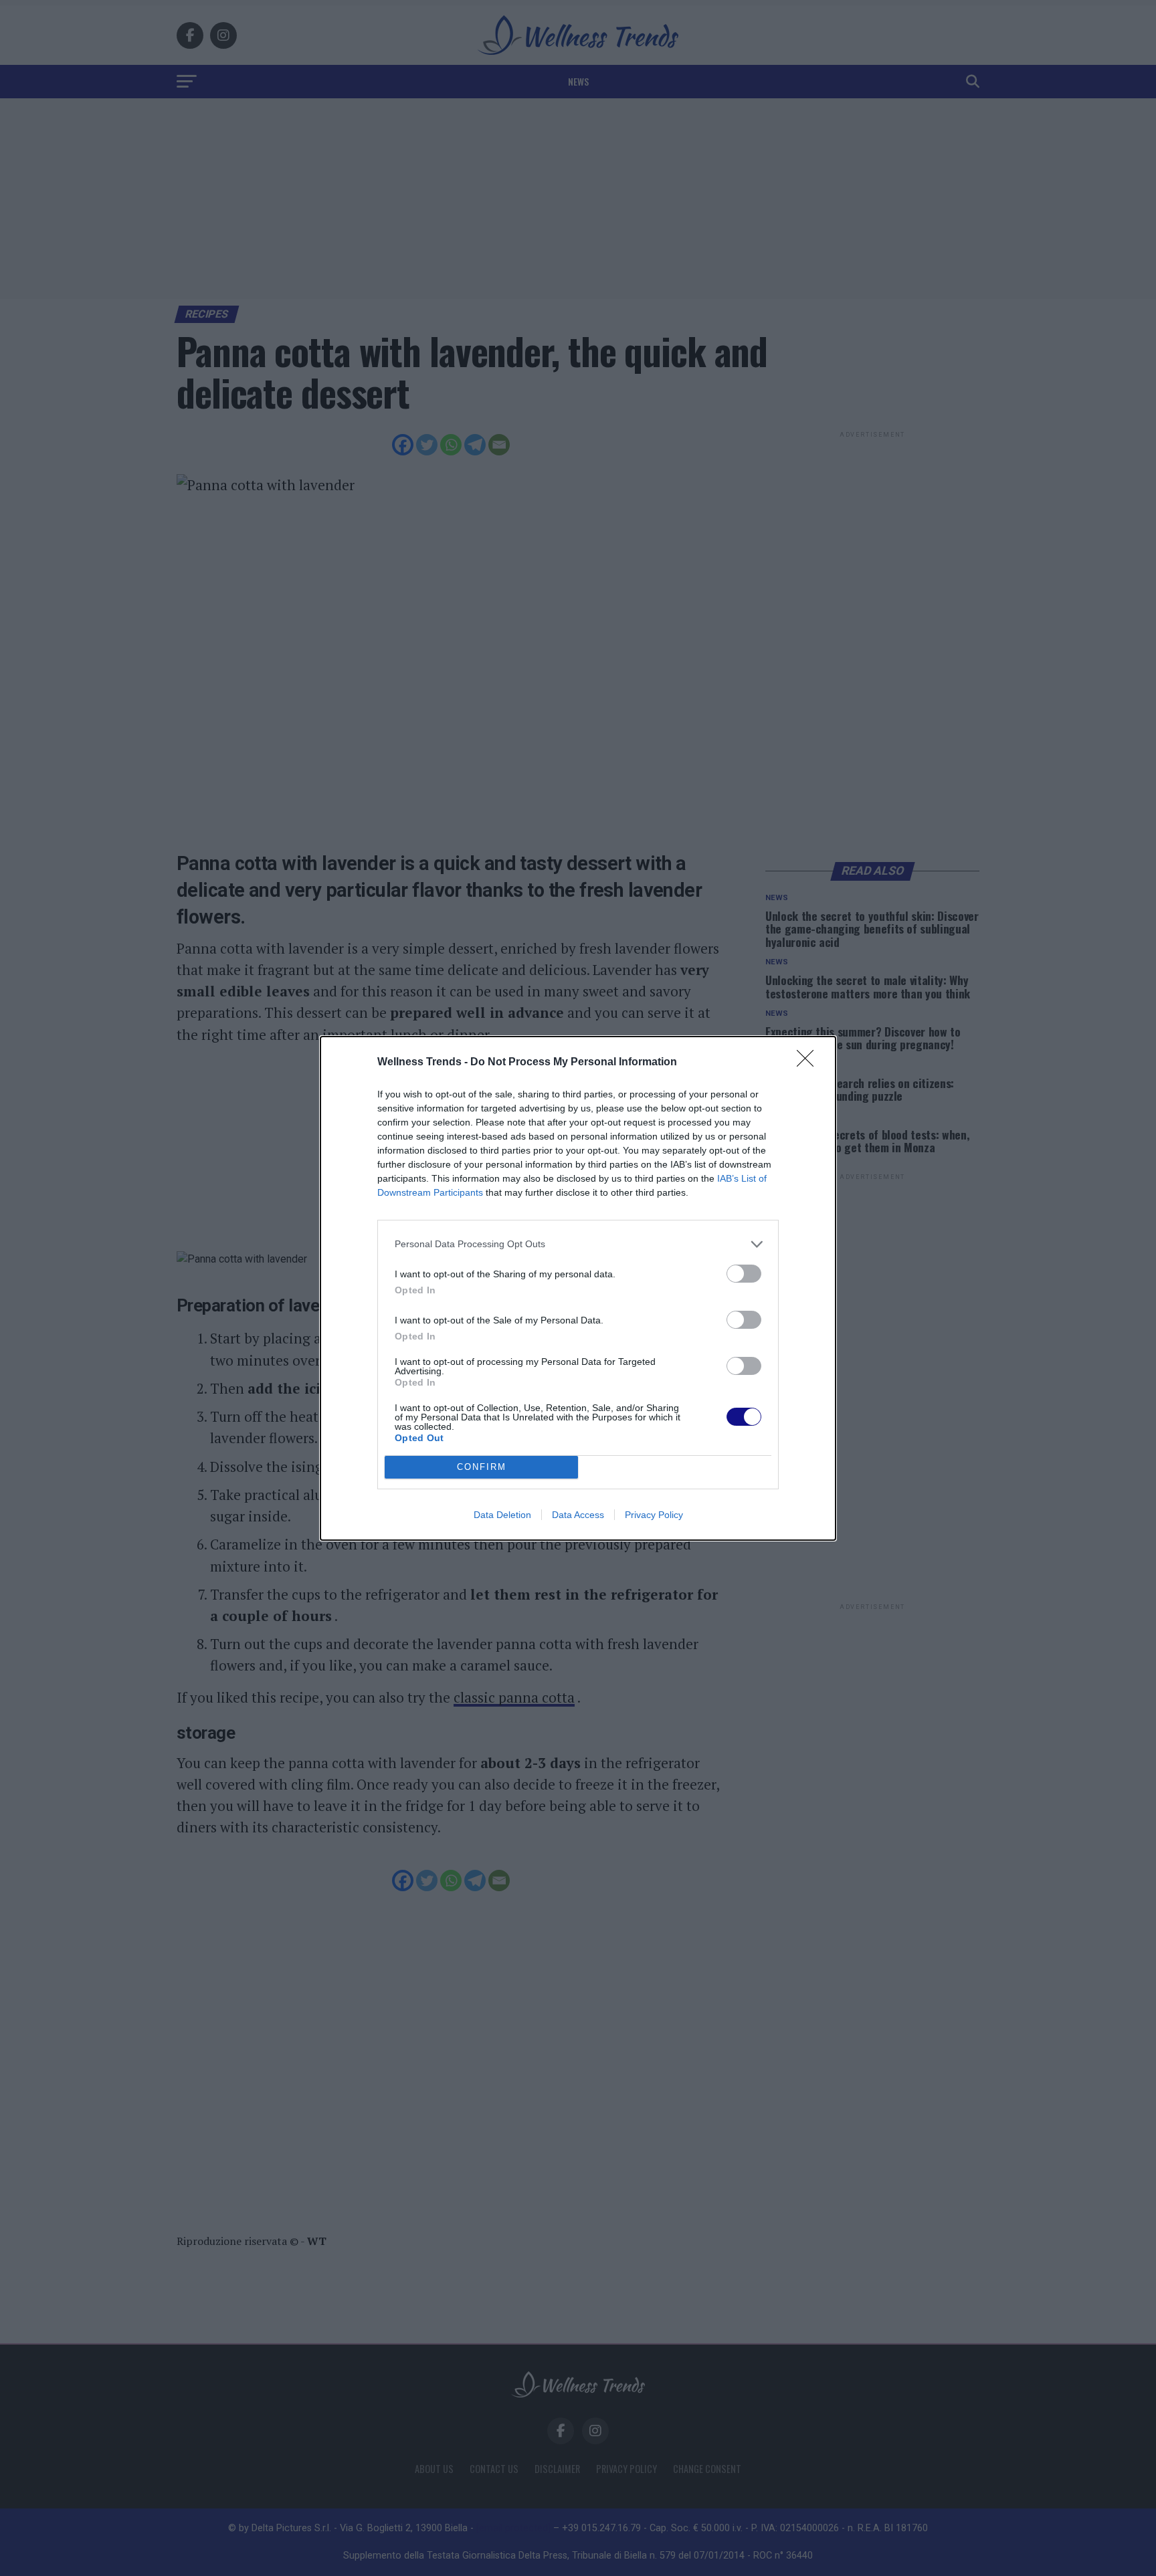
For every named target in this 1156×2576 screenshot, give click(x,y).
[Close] (809, 1063)
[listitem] (578, 1244)
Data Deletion (502, 1515)
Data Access (578, 1515)
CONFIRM (482, 1467)
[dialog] (578, 1288)
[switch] (744, 1274)
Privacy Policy (654, 1515)
